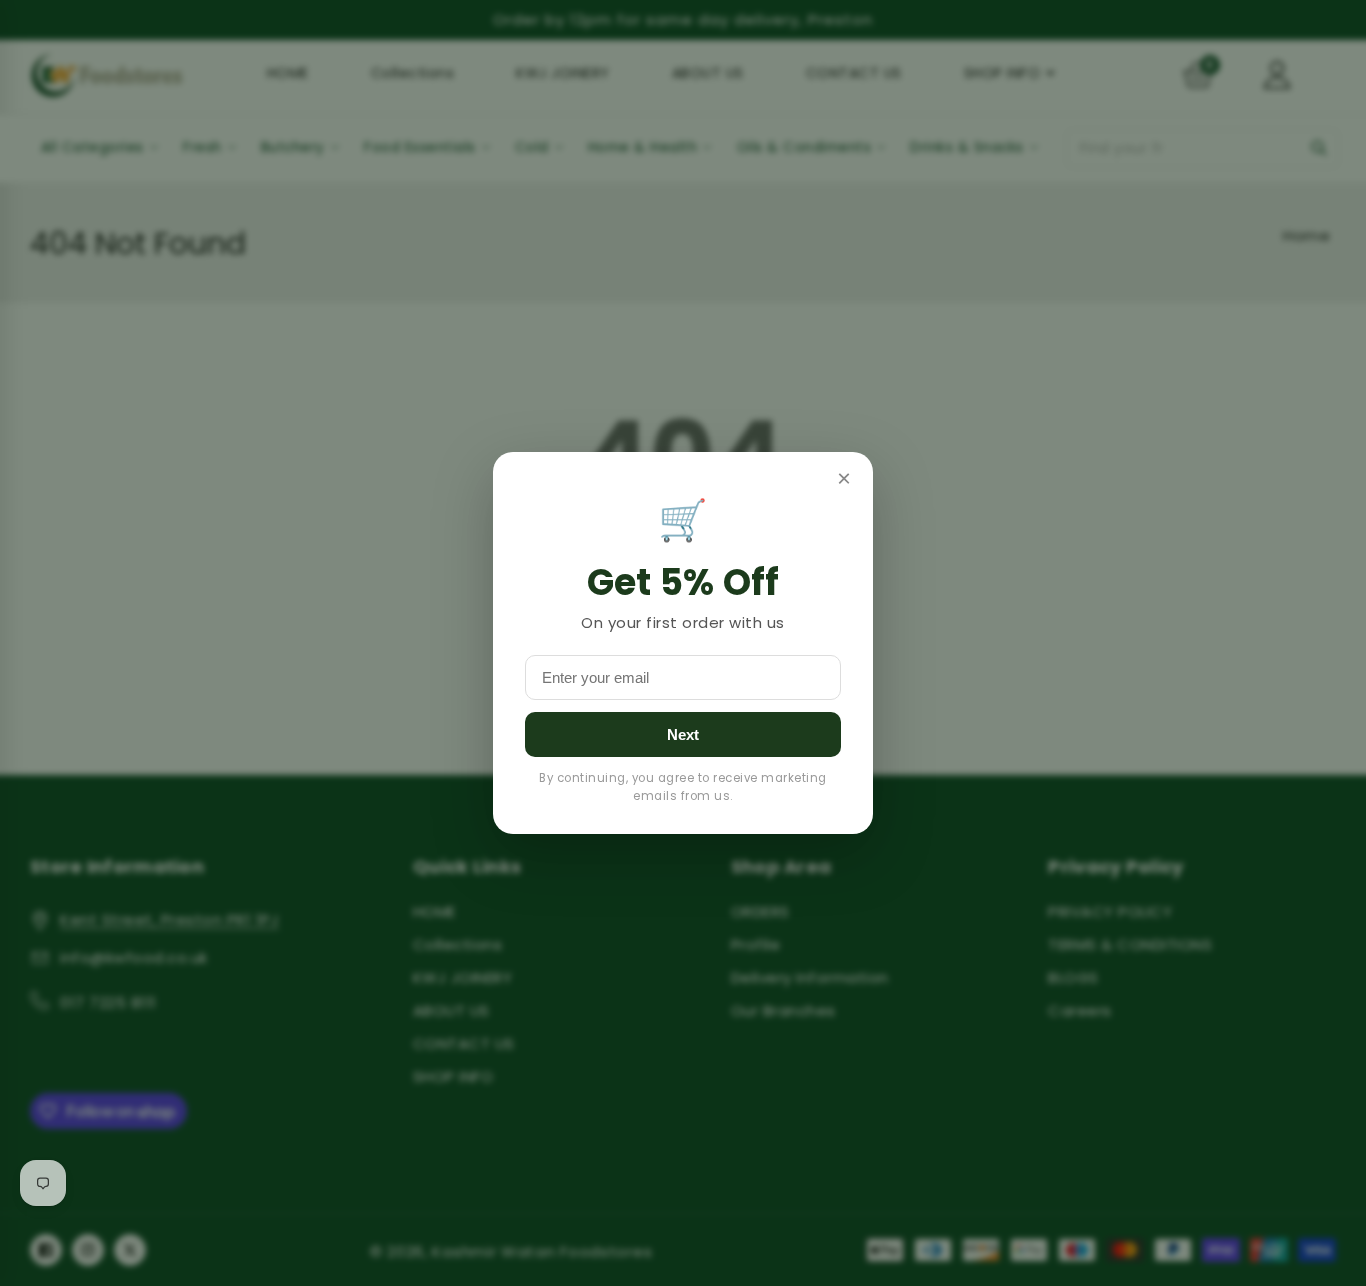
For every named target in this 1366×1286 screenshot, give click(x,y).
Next (683, 734)
